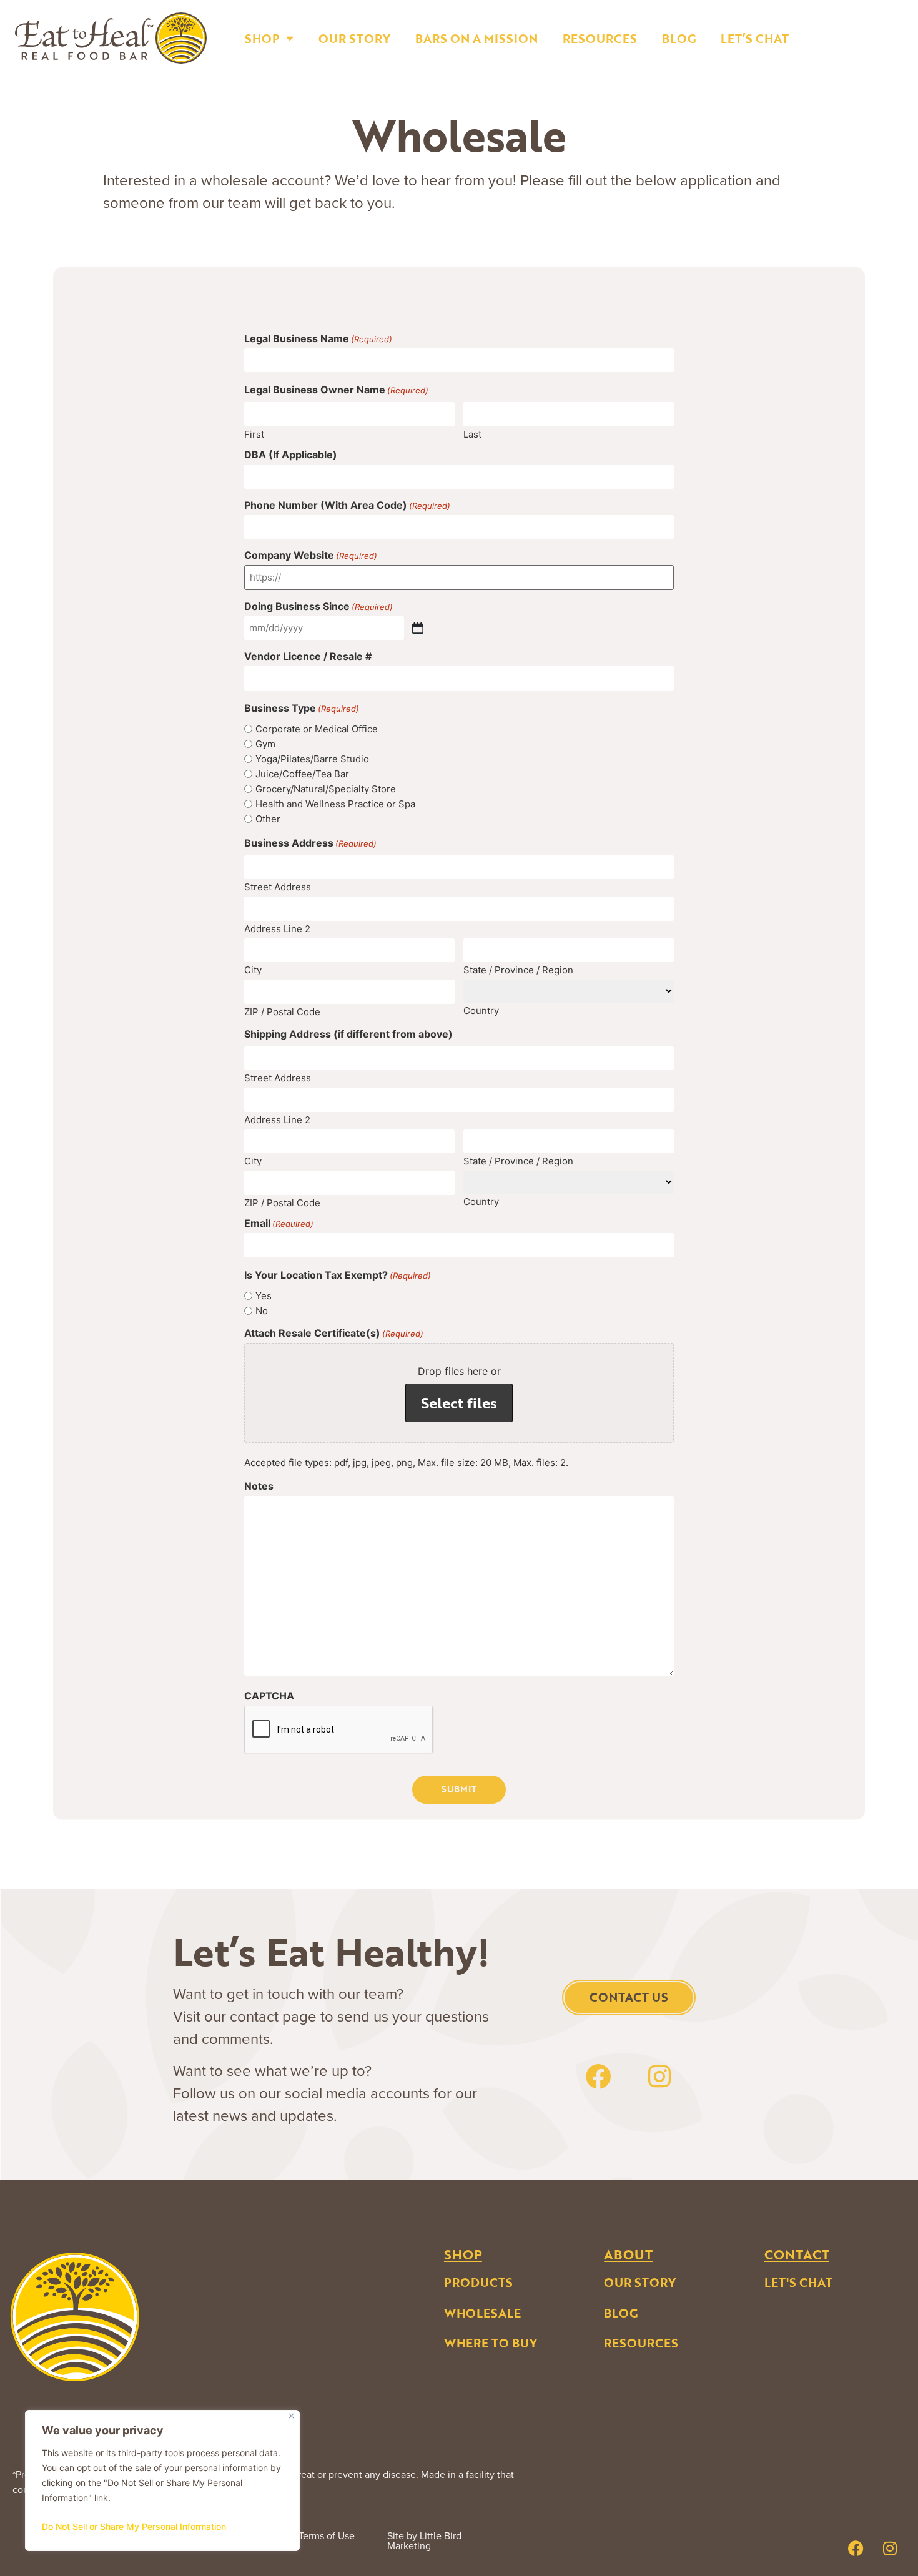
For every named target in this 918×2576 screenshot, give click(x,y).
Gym (265, 744)
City (253, 969)
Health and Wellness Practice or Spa (335, 804)
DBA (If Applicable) (291, 455)
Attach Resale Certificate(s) (334, 1333)
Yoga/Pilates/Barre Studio (312, 759)
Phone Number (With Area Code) (347, 505)
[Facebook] (599, 2077)
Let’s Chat (755, 38)
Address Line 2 (277, 928)
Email (279, 1223)
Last (472, 434)
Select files (459, 1403)
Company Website (311, 555)
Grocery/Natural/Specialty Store (326, 789)
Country (481, 1010)
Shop (262, 38)
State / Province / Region (518, 969)
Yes (264, 1296)
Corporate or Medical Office (317, 729)
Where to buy (491, 2343)
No (262, 1311)
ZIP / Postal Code (282, 1011)
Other (268, 819)
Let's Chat (798, 2282)
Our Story (354, 38)
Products (478, 2282)
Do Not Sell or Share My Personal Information (134, 2526)
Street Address (278, 886)
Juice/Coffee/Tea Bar (302, 774)
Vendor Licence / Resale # (308, 656)
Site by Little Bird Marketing (424, 2541)
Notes (259, 1486)
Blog (679, 38)
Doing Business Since (318, 606)
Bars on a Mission (476, 38)
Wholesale (482, 2313)
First (254, 434)
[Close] (291, 2416)
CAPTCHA (269, 1696)
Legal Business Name (318, 338)
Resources (600, 38)
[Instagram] (659, 2077)
